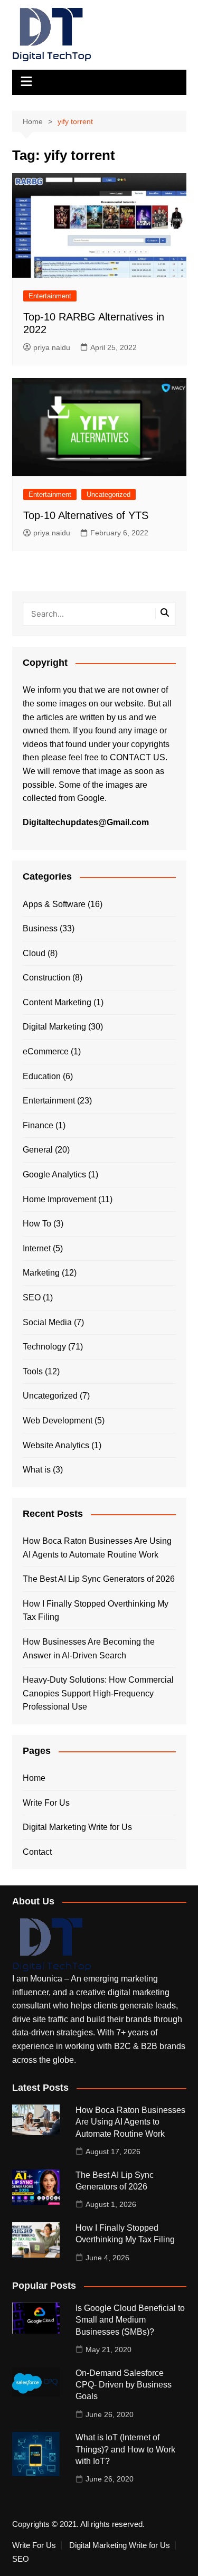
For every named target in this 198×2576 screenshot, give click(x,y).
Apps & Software (54, 904)
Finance (38, 1125)
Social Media (47, 1322)
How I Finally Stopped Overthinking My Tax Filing (96, 1611)
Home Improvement (59, 1199)
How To (37, 1224)
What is (37, 1470)
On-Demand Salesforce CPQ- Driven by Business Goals (124, 2385)
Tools (33, 1371)
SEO (32, 1298)
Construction (46, 978)
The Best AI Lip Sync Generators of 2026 (99, 1579)
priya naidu (52, 347)
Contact (37, 1852)
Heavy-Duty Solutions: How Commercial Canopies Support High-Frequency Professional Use (98, 1693)
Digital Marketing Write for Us (77, 1827)
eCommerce (46, 1051)
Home (34, 1778)
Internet (37, 1248)
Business (40, 928)
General (38, 1150)
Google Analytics (54, 1174)
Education (42, 1076)
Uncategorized (109, 494)
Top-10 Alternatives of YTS (86, 515)
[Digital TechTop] (52, 1944)
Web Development (58, 1421)
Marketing (41, 1273)
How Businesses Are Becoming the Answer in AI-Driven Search (89, 1649)
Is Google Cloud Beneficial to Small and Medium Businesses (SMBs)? (130, 2320)
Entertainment (50, 296)
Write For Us (46, 1803)
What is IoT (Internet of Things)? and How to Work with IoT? (125, 2449)
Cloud (34, 953)
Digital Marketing (54, 1027)
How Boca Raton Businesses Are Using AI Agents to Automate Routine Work (97, 1548)
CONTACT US (138, 757)
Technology (44, 1347)
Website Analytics (56, 1445)
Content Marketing (57, 1002)
